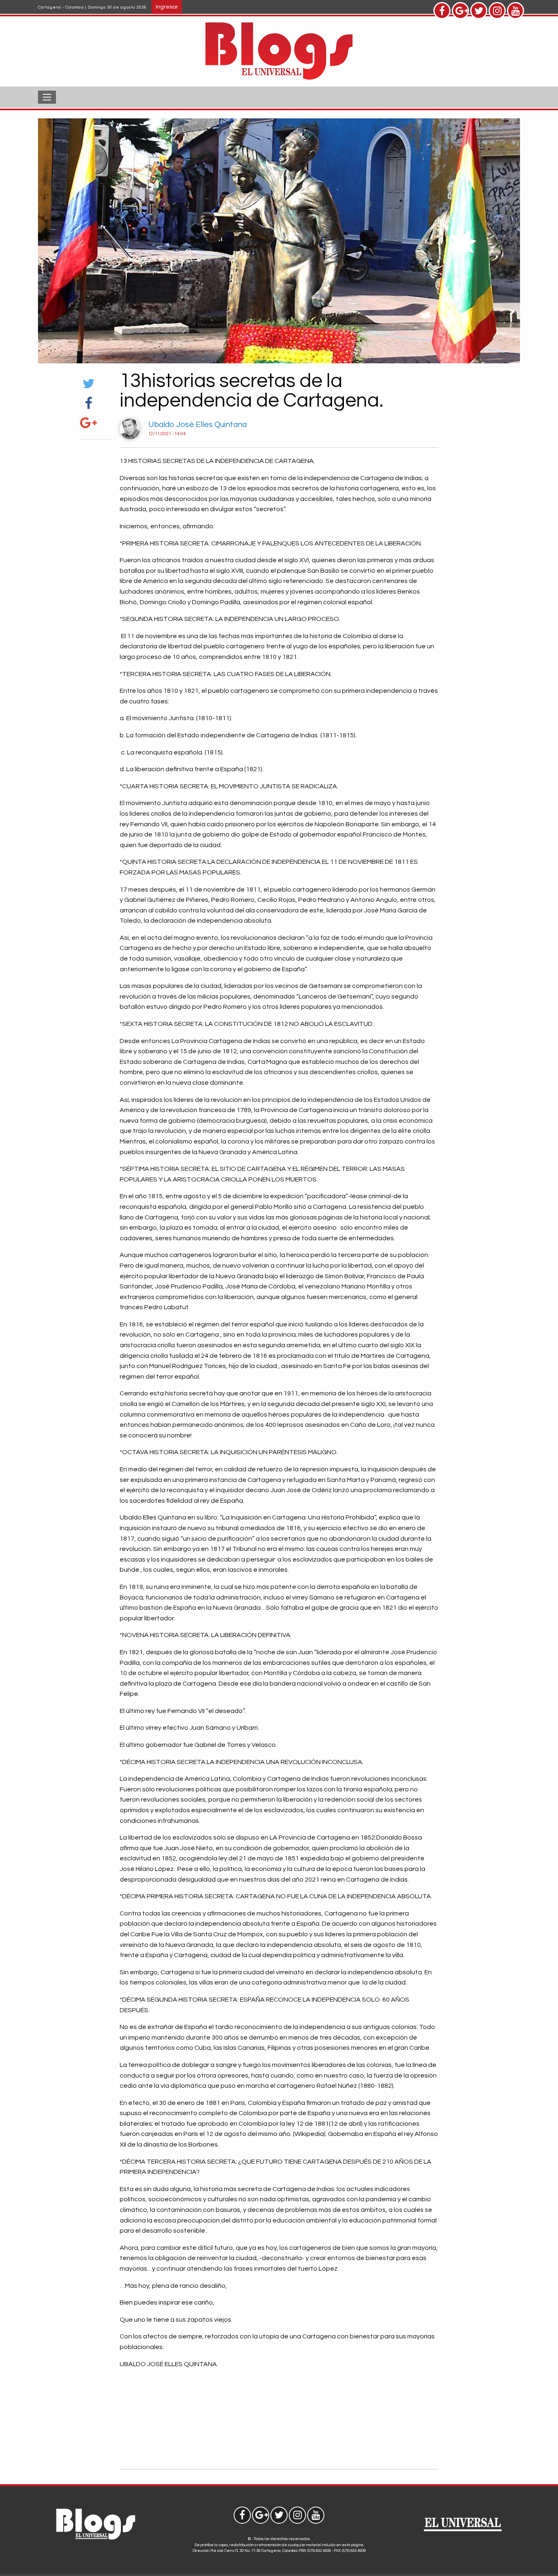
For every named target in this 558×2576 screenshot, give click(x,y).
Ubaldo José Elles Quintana (198, 425)
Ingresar (167, 7)
